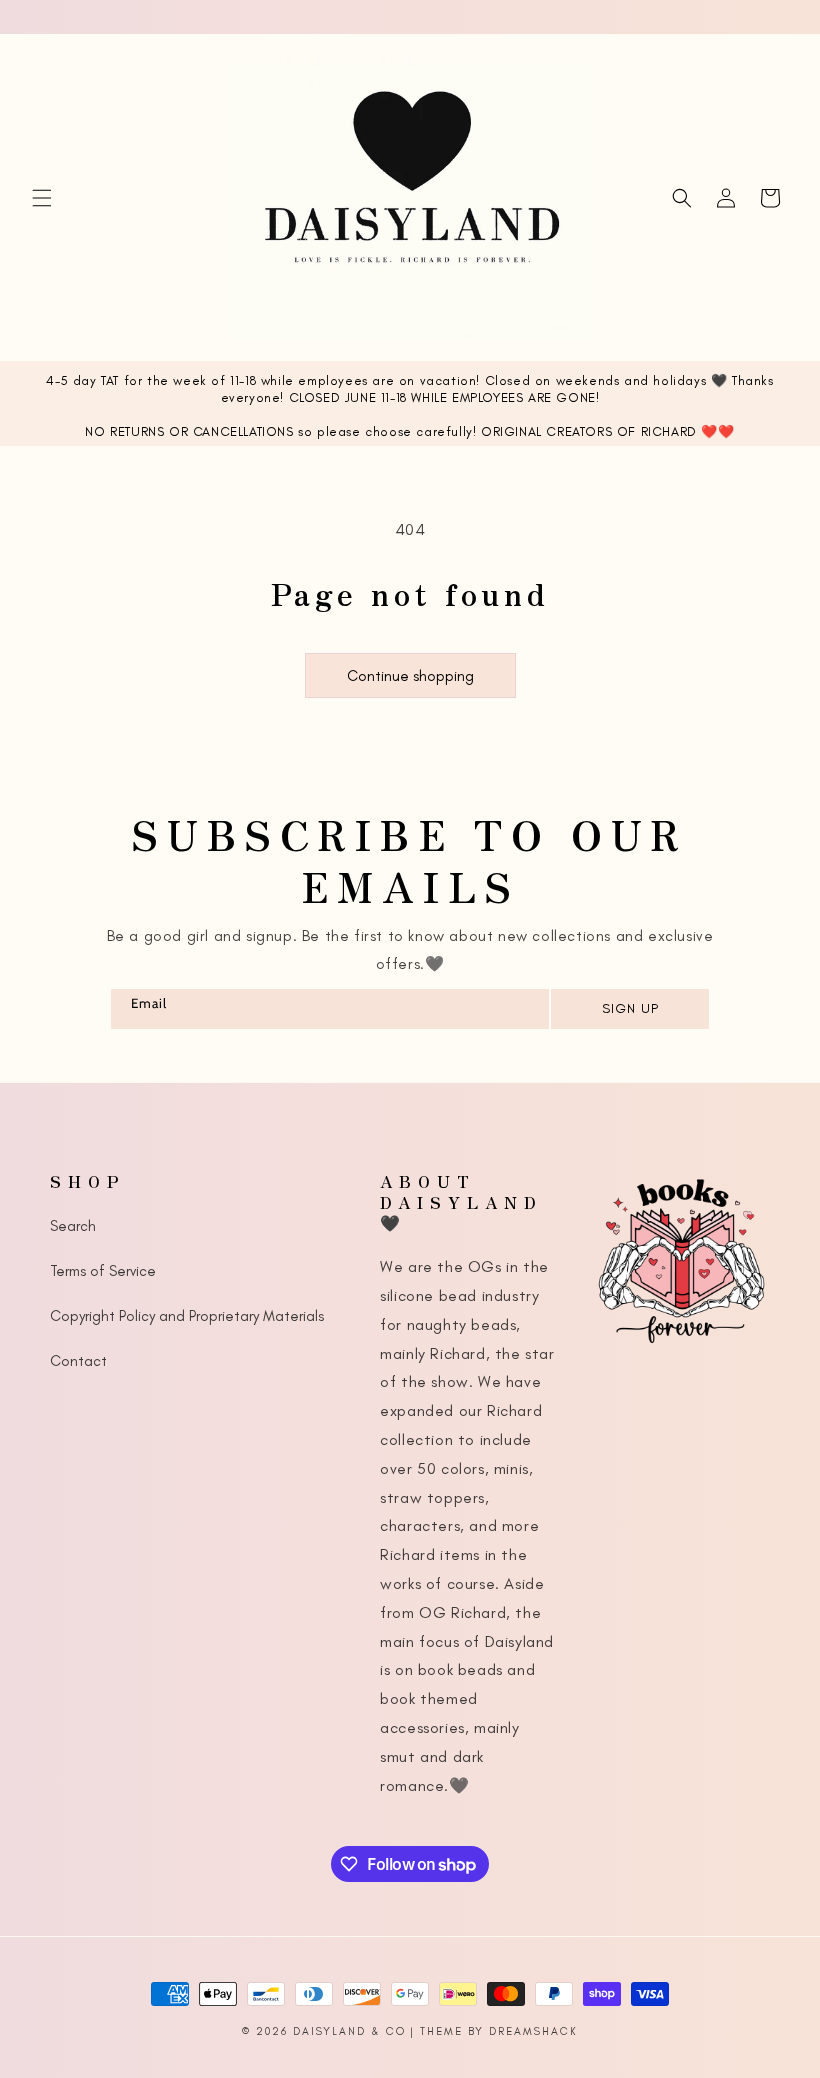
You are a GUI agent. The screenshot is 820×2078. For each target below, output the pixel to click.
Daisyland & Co (349, 2031)
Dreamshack (533, 2031)
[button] (42, 198)
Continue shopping (410, 676)
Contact (78, 1361)
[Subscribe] (629, 1009)
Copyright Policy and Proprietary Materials (187, 1316)
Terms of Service (103, 1271)
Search (73, 1226)
